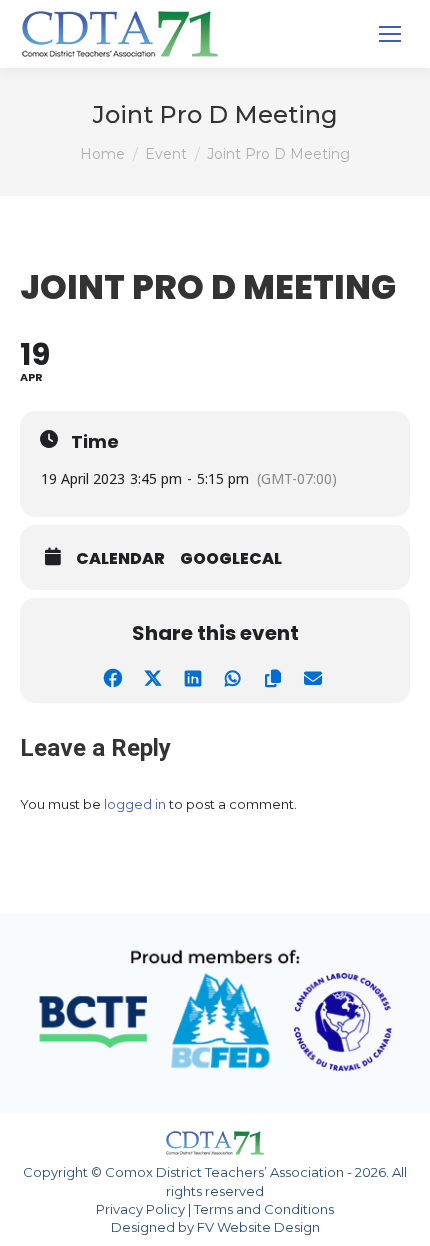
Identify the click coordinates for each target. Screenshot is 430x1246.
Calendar (120, 559)
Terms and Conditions (264, 1209)
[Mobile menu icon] (390, 34)
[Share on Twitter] (152, 675)
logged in (135, 804)
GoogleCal (231, 559)
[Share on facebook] (112, 675)
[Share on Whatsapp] (232, 675)
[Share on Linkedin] (192, 675)
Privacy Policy (140, 1209)
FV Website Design (258, 1227)
